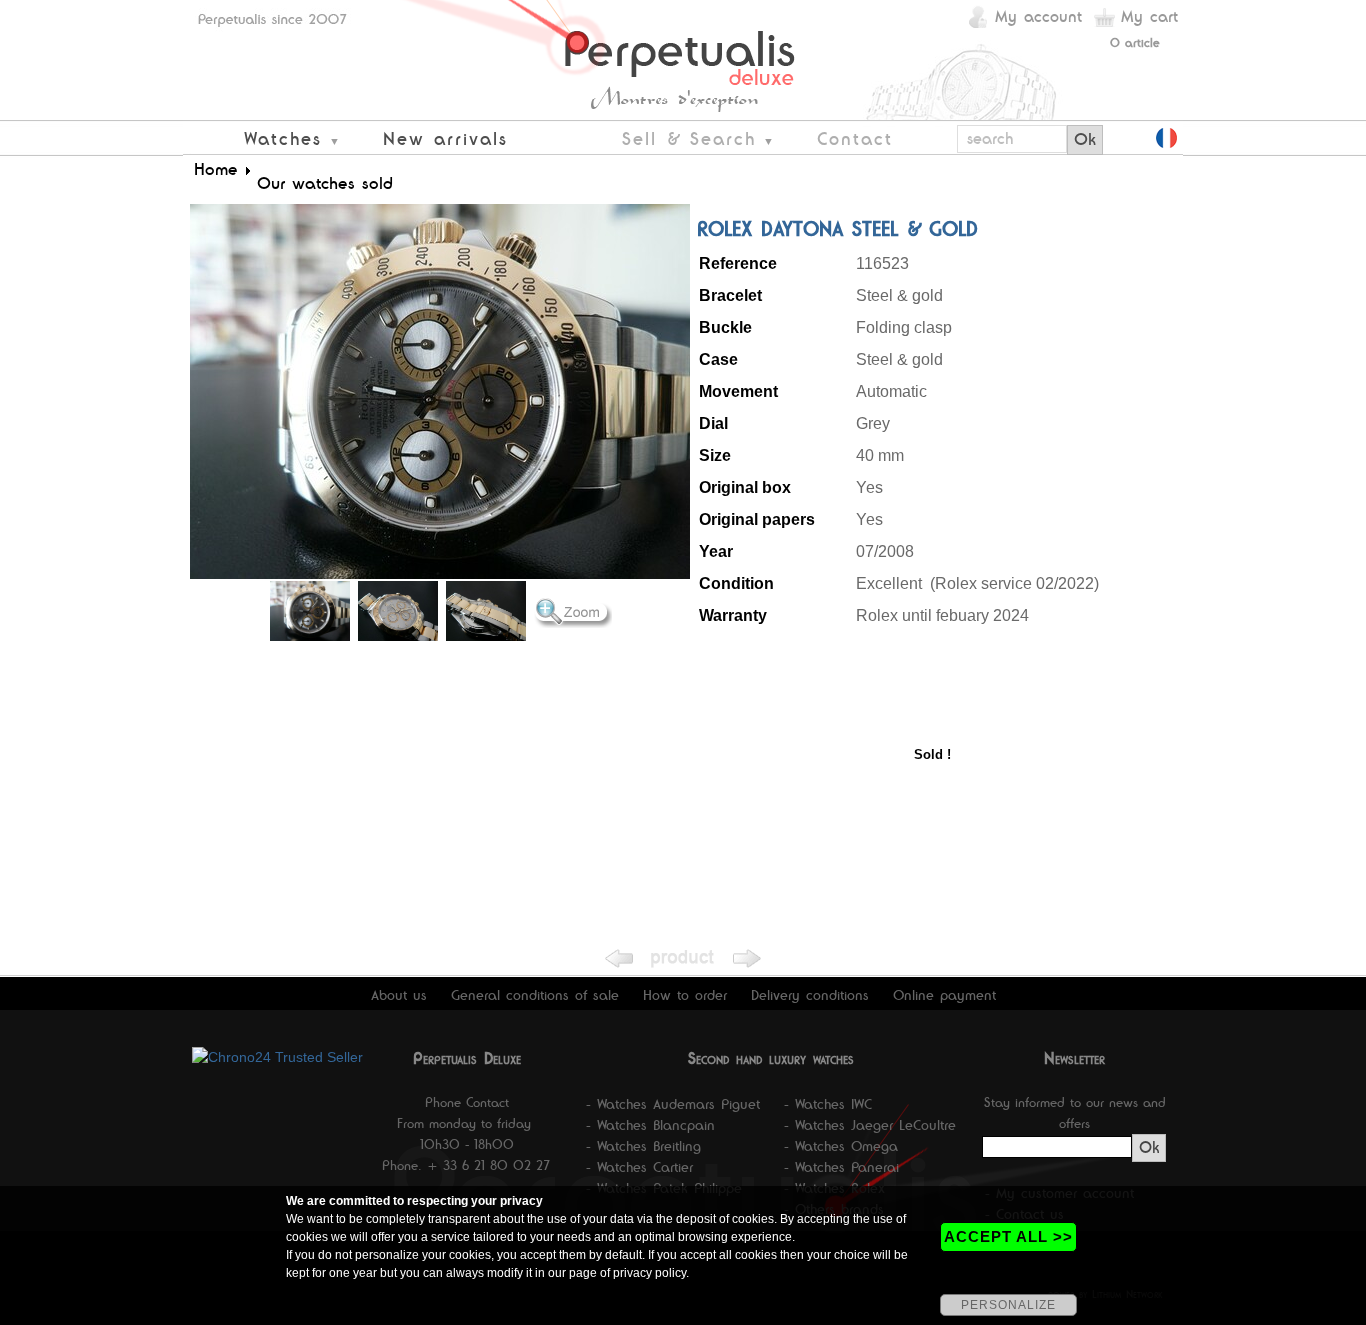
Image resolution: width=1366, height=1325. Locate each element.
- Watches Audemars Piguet (673, 1104)
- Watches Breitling (643, 1146)
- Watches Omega (841, 1146)
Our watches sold (325, 183)
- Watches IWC (828, 1104)
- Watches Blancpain (650, 1125)
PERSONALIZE (1008, 1305)
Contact (855, 138)
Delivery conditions (810, 995)
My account (1038, 16)
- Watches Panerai (841, 1167)
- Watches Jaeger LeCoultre (870, 1125)
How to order (685, 995)
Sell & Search (689, 138)
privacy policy (649, 1273)
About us (399, 995)
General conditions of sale (535, 995)
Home (216, 169)
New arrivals (445, 138)
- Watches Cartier (639, 1167)
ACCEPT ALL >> (1008, 1236)
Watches (283, 138)
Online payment (944, 995)
